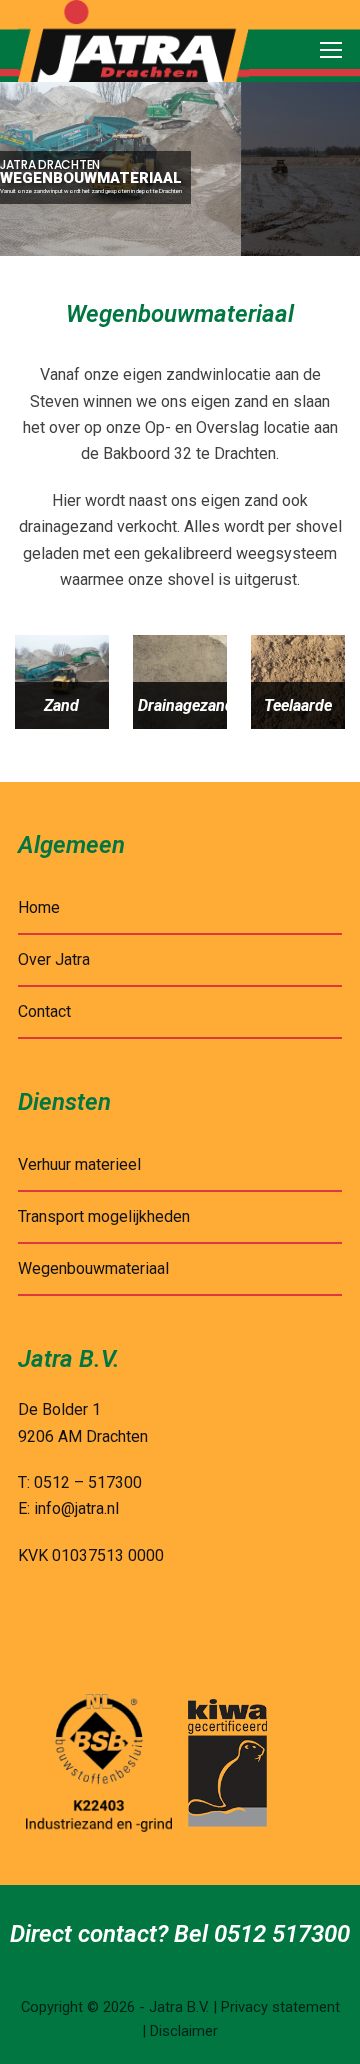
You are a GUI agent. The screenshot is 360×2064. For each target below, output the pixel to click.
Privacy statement (280, 2007)
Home (39, 907)
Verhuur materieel (79, 1164)
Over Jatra (54, 959)
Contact (44, 1011)
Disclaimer (184, 2031)
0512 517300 (282, 1934)
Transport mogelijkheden (104, 1216)
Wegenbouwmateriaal (93, 1268)
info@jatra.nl (76, 1508)
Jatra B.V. (179, 2007)
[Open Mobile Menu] (331, 51)
